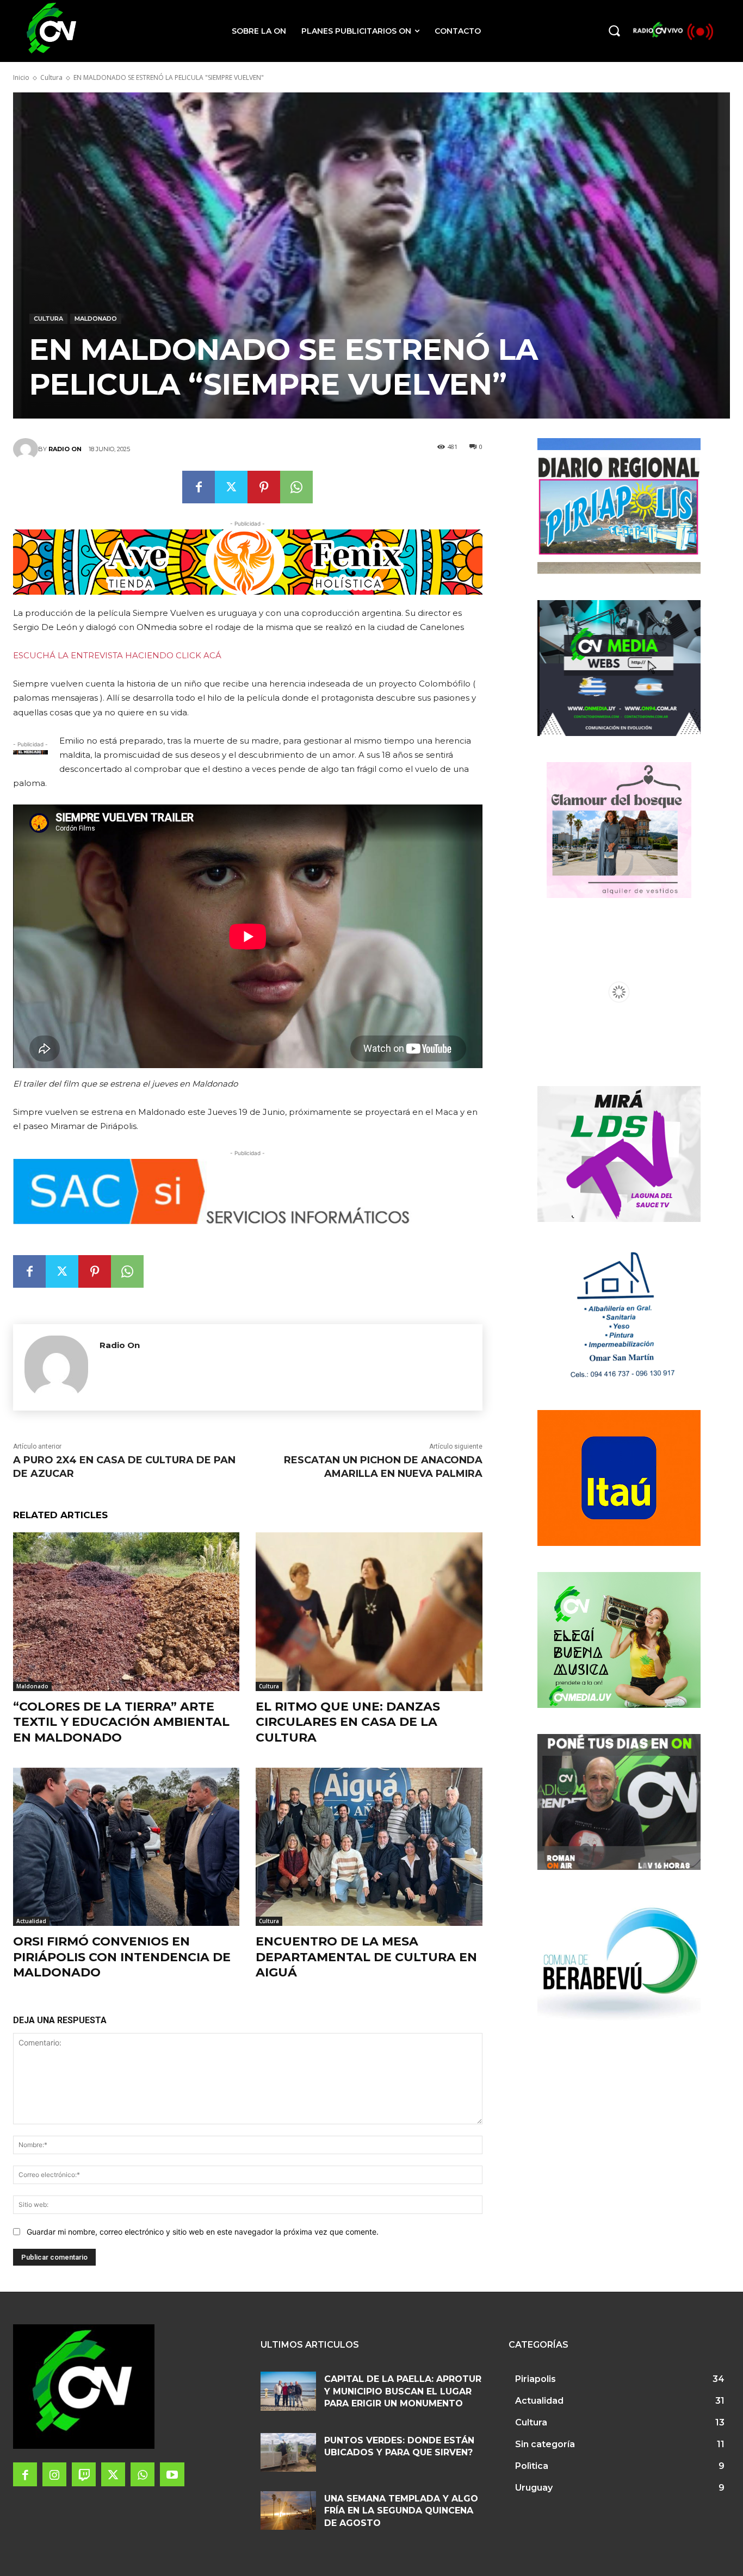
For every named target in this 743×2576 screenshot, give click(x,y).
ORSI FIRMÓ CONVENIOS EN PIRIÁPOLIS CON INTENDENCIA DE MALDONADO (122, 1957)
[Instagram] (54, 2474)
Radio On (65, 449)
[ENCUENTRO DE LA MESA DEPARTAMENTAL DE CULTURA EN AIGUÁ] (369, 1847)
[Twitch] (84, 2474)
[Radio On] (26, 449)
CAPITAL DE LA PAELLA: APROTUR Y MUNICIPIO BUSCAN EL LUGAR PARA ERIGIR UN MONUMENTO (403, 2391)
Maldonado (96, 319)
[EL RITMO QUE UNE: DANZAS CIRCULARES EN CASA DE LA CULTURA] (369, 1611)
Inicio (21, 77)
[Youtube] (172, 2474)
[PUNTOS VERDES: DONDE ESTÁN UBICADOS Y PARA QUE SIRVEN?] (288, 2452)
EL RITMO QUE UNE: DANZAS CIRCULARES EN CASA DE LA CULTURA (348, 1722)
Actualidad (31, 1921)
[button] (614, 30)
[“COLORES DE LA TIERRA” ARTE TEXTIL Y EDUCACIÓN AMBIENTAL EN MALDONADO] (126, 1611)
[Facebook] (199, 487)
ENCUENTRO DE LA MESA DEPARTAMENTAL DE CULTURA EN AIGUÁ (366, 1957)
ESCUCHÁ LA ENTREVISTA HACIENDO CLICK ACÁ (117, 655)
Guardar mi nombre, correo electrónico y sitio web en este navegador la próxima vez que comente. (203, 2232)
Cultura (51, 77)
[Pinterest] (264, 487)
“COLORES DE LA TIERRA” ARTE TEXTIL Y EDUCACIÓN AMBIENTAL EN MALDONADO (121, 1722)
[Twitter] (231, 487)
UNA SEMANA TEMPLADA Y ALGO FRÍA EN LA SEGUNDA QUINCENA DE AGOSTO (401, 2511)
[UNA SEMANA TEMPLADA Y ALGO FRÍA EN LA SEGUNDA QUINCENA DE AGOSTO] (288, 2510)
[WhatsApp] (296, 487)
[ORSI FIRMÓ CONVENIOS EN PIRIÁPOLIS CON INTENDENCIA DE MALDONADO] (126, 1847)
